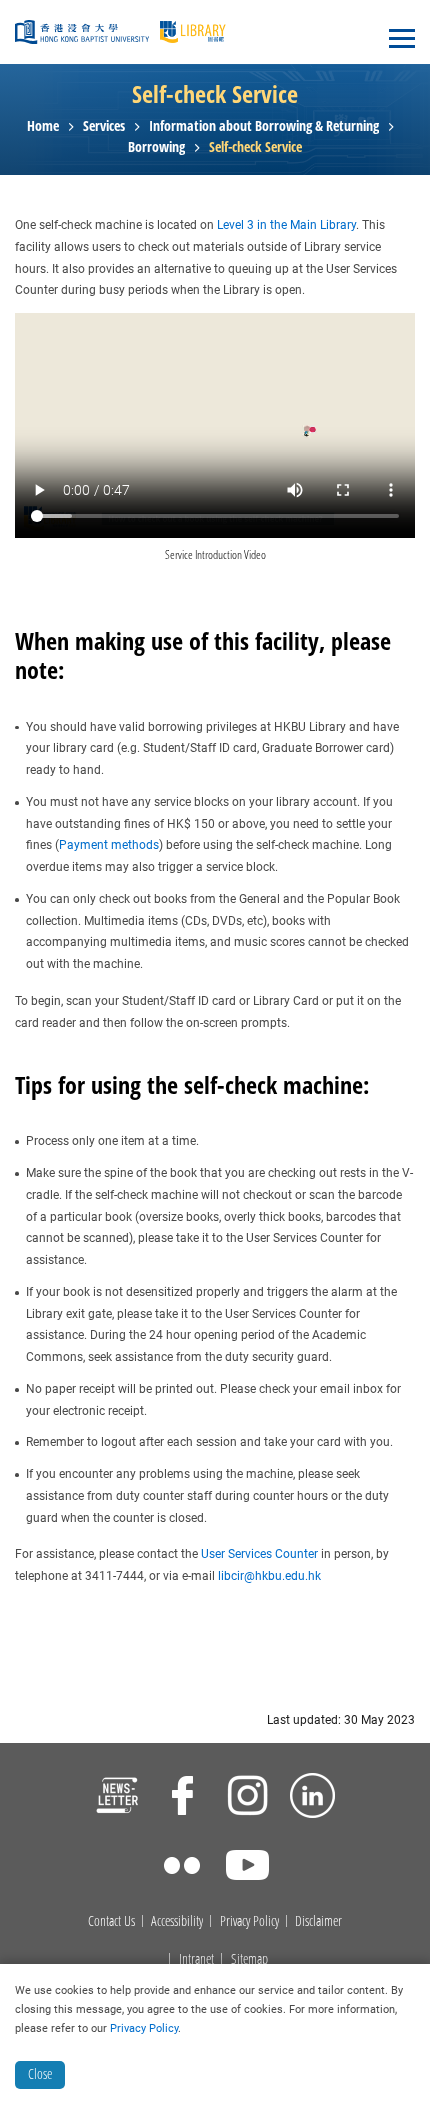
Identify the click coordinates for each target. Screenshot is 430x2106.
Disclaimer (318, 1921)
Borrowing (156, 147)
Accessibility (177, 1921)
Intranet (196, 1959)
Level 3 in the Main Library (286, 225)
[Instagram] (247, 1798)
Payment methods (109, 845)
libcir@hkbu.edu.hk (269, 1576)
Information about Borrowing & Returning (264, 126)
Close (40, 2073)
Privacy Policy (249, 1921)
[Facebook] (182, 1798)
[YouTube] (247, 1868)
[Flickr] (182, 1868)
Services (104, 126)
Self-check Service (255, 147)
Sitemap (249, 1959)
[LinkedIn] (312, 1798)
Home (43, 126)
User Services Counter (259, 1554)
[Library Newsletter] (117, 1798)
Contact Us (111, 1921)
